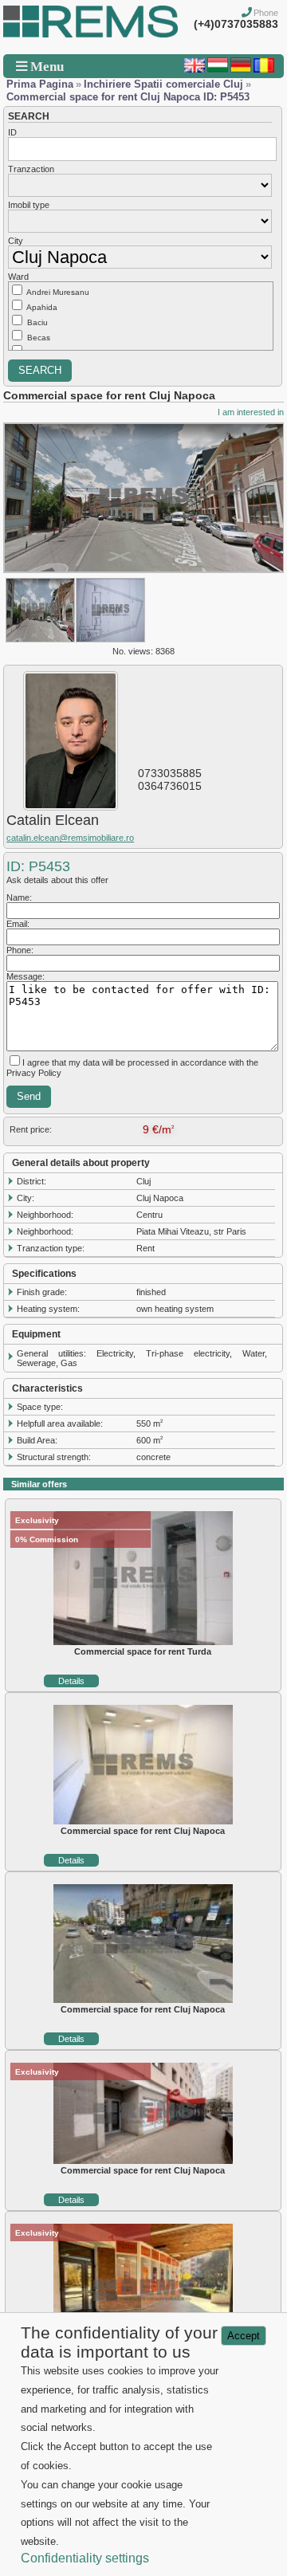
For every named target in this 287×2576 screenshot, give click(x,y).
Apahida (42, 307)
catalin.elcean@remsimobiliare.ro (70, 838)
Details (71, 1681)
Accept (244, 2336)
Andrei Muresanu (58, 292)
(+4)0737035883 (236, 24)
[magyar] (218, 69)
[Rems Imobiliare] (90, 34)
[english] (195, 69)
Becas (39, 338)
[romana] (264, 69)
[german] (241, 69)
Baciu (37, 322)
